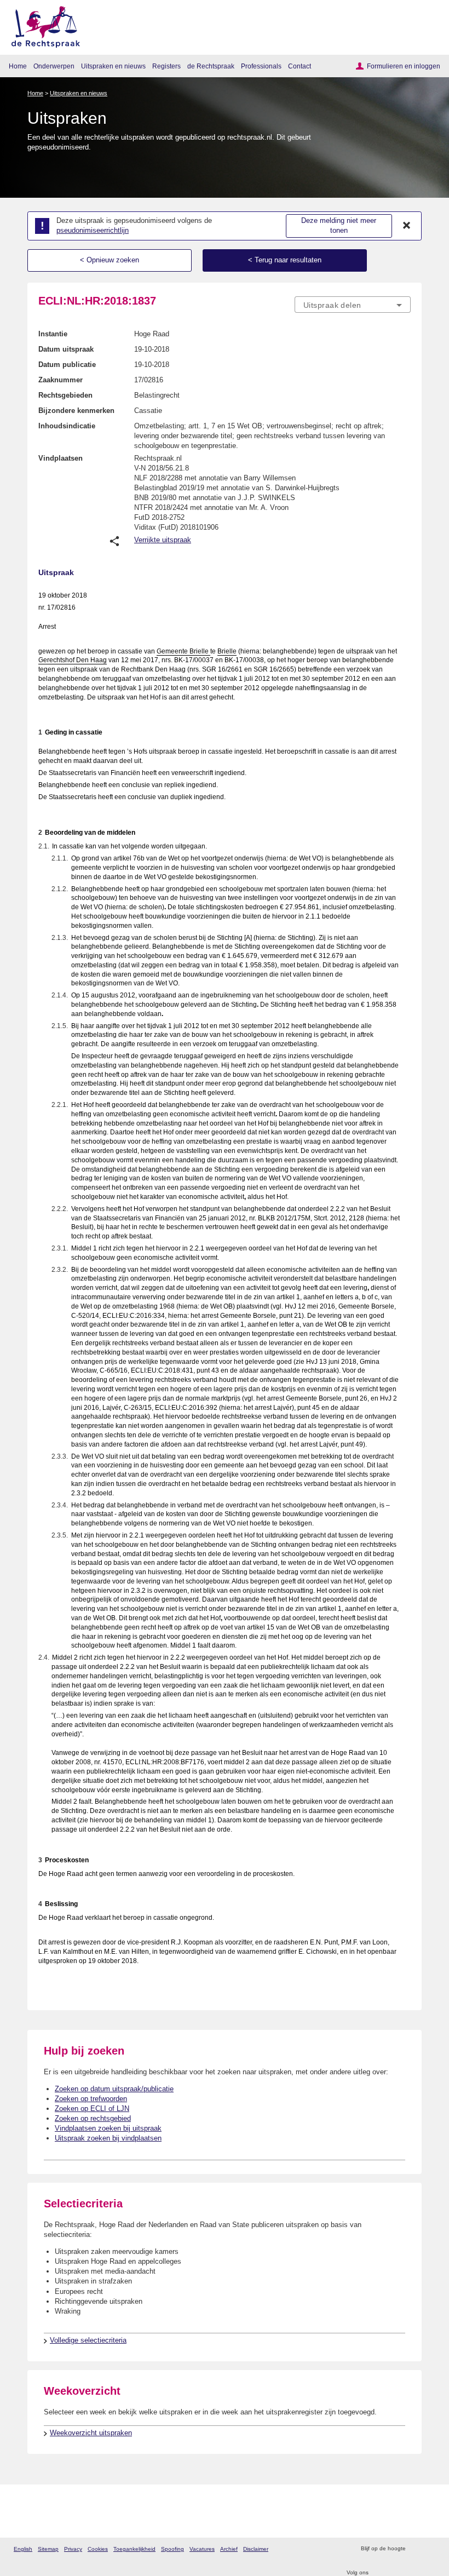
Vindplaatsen (61, 458)
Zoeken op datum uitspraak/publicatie (114, 2089)
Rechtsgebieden (65, 395)
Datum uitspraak (66, 349)
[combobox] (353, 305)
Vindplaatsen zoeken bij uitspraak (108, 2128)
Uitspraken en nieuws (113, 66)
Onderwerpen (54, 66)
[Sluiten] (407, 226)
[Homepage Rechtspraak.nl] (42, 25)
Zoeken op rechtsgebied (93, 2118)
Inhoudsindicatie (67, 426)
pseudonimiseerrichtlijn (93, 230)
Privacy (73, 2549)
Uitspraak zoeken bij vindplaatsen (108, 2138)
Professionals (261, 66)
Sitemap (48, 2549)
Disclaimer (256, 2549)
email (430, 2549)
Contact (300, 66)
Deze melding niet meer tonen (339, 226)
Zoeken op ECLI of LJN (92, 2109)
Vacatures (202, 2549)
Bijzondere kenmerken (76, 411)
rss (415, 2549)
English (23, 2549)
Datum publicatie (67, 365)
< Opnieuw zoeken (110, 260)
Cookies (98, 2549)
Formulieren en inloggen (404, 66)
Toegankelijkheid (134, 2549)
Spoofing (172, 2549)
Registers (166, 66)
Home (18, 66)
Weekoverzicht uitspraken (91, 2433)
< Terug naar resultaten (285, 260)
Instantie (53, 334)
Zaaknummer (61, 380)
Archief (229, 2549)
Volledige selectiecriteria (88, 2340)
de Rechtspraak (211, 66)
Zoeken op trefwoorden (91, 2099)
